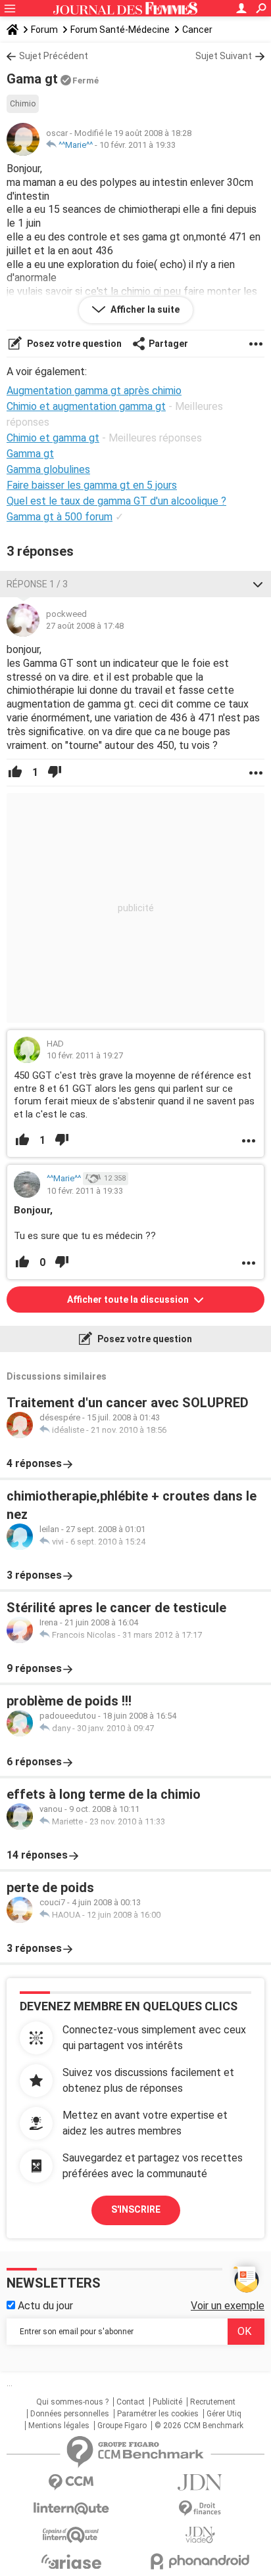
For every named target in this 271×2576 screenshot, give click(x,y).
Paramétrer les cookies (158, 2414)
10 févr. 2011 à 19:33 (137, 145)
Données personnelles (70, 2414)
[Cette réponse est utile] (15, 773)
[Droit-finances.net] (200, 2509)
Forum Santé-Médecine (120, 30)
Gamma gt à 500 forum (60, 517)
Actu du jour (44, 2306)
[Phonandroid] (200, 2561)
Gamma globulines (48, 469)
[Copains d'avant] (71, 2535)
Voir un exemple (228, 2306)
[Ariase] (71, 2562)
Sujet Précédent (54, 56)
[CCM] (71, 2482)
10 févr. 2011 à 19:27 (85, 1055)
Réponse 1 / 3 (37, 584)
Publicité (167, 2402)
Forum (44, 30)
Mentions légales (59, 2426)
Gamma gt (30, 454)
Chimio (23, 104)
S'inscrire (136, 2209)
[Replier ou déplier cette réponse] (258, 584)
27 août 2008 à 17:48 (85, 626)
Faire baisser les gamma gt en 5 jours (92, 485)
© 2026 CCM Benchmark (199, 2426)
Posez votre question (73, 344)
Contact (131, 2402)
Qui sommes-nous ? (72, 2402)
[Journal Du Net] (200, 2482)
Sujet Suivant (224, 56)
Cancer (197, 30)
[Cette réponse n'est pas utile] (55, 773)
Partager (168, 344)
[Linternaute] (71, 2509)
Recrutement (213, 2402)
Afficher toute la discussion (129, 1299)
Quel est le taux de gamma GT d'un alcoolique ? (116, 501)
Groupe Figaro (122, 2426)
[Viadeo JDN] (200, 2535)
